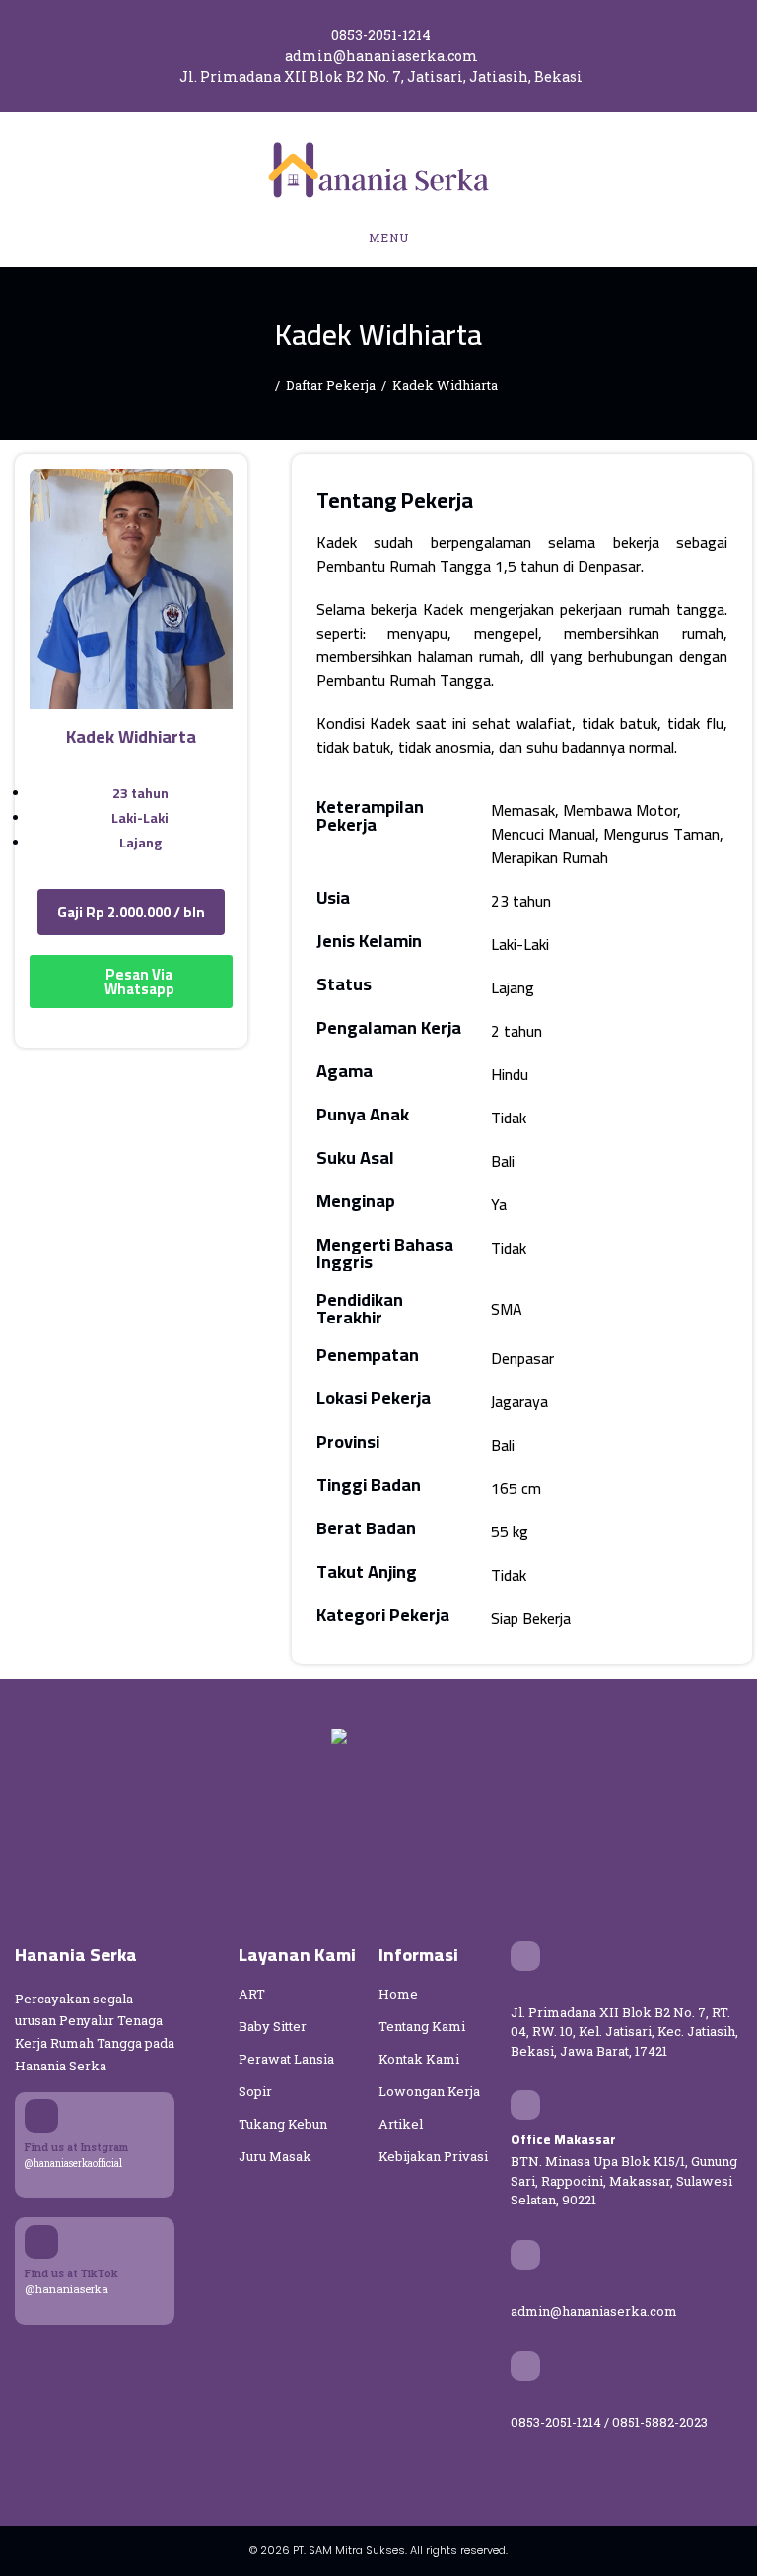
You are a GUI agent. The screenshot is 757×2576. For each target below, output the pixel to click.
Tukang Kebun (283, 2124)
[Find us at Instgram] (41, 2116)
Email (528, 2289)
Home (398, 1994)
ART (252, 1994)
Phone (531, 2401)
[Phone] (525, 2366)
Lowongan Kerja (429, 2091)
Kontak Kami (419, 2059)
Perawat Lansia (286, 2059)
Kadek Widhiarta (445, 385)
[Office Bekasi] (525, 1956)
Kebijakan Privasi (433, 2156)
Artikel (401, 2124)
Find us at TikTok (71, 2273)
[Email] (525, 2255)
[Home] (264, 385)
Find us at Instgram (76, 2147)
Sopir (255, 2091)
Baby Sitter (273, 2026)
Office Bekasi (553, 1991)
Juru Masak (275, 2156)
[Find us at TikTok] (41, 2242)
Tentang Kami (422, 2026)
